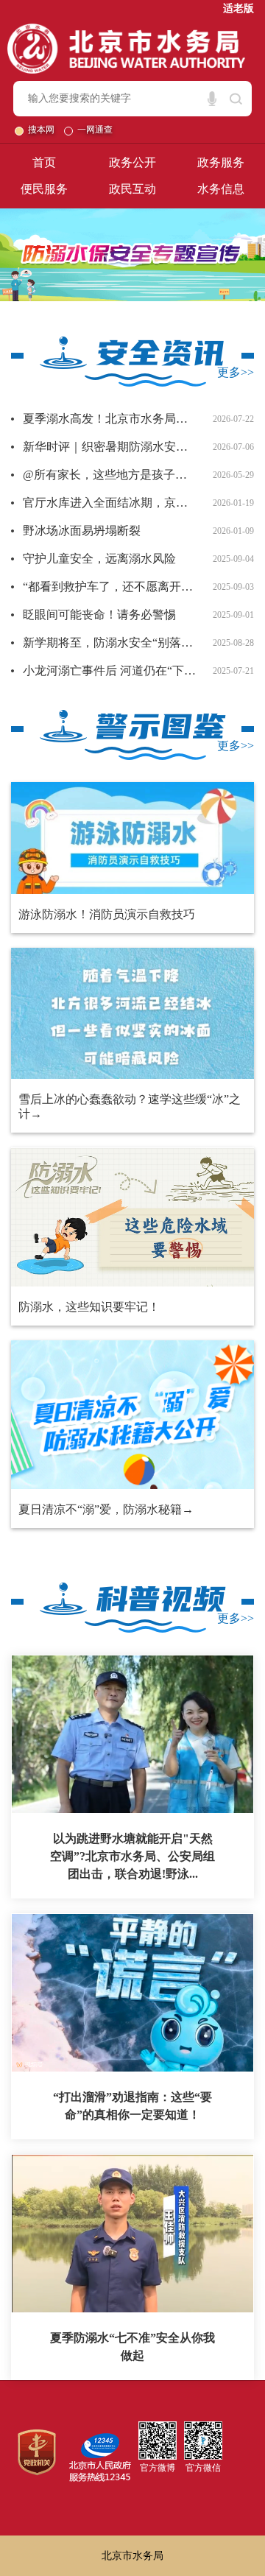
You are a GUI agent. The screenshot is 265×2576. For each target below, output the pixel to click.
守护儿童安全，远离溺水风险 (99, 559)
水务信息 (221, 189)
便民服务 (44, 189)
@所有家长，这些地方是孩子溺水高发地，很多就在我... (110, 475)
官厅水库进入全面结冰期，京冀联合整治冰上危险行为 (110, 503)
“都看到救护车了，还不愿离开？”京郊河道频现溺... (110, 587)
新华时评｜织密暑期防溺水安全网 (110, 447)
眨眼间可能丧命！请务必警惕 (99, 615)
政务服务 (221, 162)
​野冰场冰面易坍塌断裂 (82, 531)
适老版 (239, 9)
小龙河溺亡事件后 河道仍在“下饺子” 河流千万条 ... (110, 671)
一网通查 (95, 130)
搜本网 (42, 130)
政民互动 (132, 189)
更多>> (236, 373)
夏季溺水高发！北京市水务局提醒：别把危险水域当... (110, 419)
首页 (44, 162)
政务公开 (132, 162)
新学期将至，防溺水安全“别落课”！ (110, 643)
